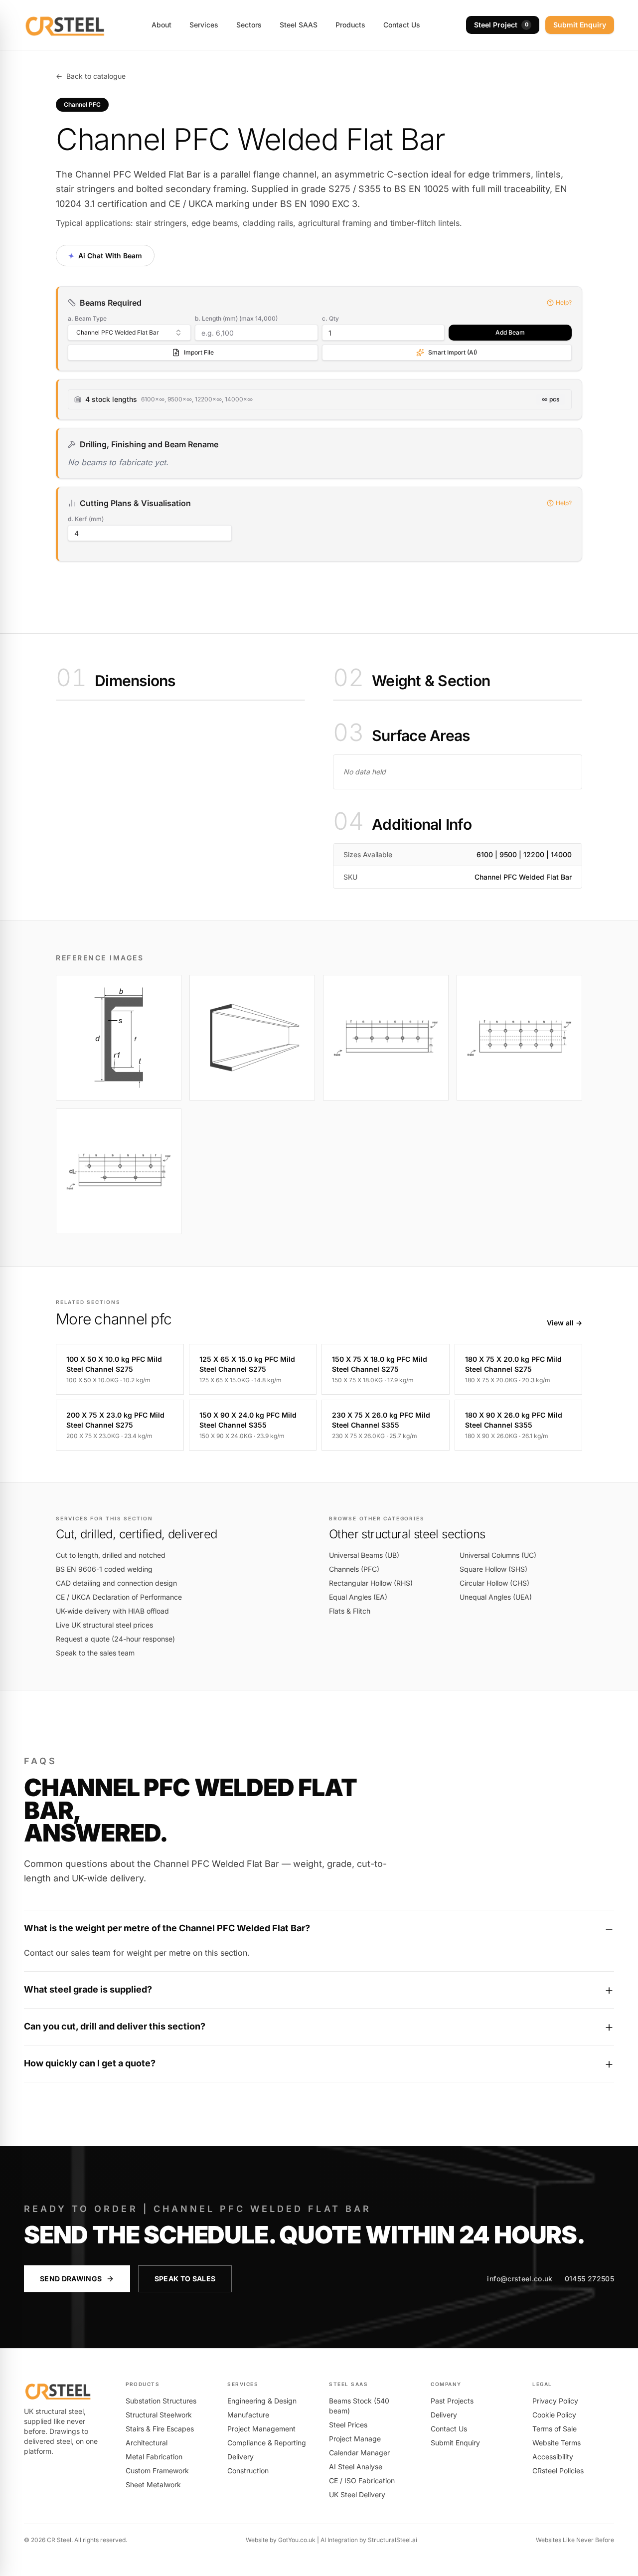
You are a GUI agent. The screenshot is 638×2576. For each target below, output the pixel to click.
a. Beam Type (87, 318)
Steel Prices (348, 2425)
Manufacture (248, 2415)
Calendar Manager (359, 2453)
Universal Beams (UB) (364, 1555)
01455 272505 (589, 2279)
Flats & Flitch (350, 1611)
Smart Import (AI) (453, 352)
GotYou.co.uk (297, 2540)
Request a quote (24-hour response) (115, 1639)
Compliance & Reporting (267, 2443)
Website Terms (557, 2443)
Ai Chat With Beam (105, 255)
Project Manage (355, 2439)
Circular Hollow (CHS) (494, 1583)
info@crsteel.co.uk (520, 2279)
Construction (248, 2471)
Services (204, 25)
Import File (199, 352)
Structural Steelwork (159, 2415)
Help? (564, 302)
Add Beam (510, 332)
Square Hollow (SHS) (493, 1569)
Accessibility (553, 2457)
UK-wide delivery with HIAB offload (112, 1611)
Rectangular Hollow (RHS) (371, 1583)
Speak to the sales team (95, 1653)
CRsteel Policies (558, 2471)
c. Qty (330, 318)
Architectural (147, 2443)
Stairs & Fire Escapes (160, 2429)
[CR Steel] (65, 25)
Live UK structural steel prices (104, 1625)
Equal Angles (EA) (358, 1597)
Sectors (249, 25)
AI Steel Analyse (356, 2467)
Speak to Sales (185, 2279)
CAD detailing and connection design (116, 1583)
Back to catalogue (91, 76)
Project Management (261, 2429)
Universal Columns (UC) (498, 1555)
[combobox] (129, 333)
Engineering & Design (262, 2401)
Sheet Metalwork (153, 2484)
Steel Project (501, 25)
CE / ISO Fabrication (362, 2481)
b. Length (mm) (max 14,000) (236, 318)
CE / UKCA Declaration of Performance (119, 1597)
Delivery (240, 2457)
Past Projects (452, 2401)
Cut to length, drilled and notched (111, 1555)
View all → (564, 1323)
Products (350, 25)
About (161, 25)
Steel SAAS (299, 25)
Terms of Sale (555, 2429)
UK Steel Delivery (357, 2494)
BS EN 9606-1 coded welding (104, 1569)
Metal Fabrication (154, 2457)
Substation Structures (161, 2401)
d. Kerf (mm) (86, 519)
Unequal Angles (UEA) (496, 1597)
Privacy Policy (555, 2401)
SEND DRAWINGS (71, 2279)
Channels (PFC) (354, 1569)
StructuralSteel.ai (393, 2540)
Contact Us (402, 25)
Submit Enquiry (580, 25)
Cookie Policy (554, 2415)
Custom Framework (157, 2471)
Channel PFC (82, 104)
